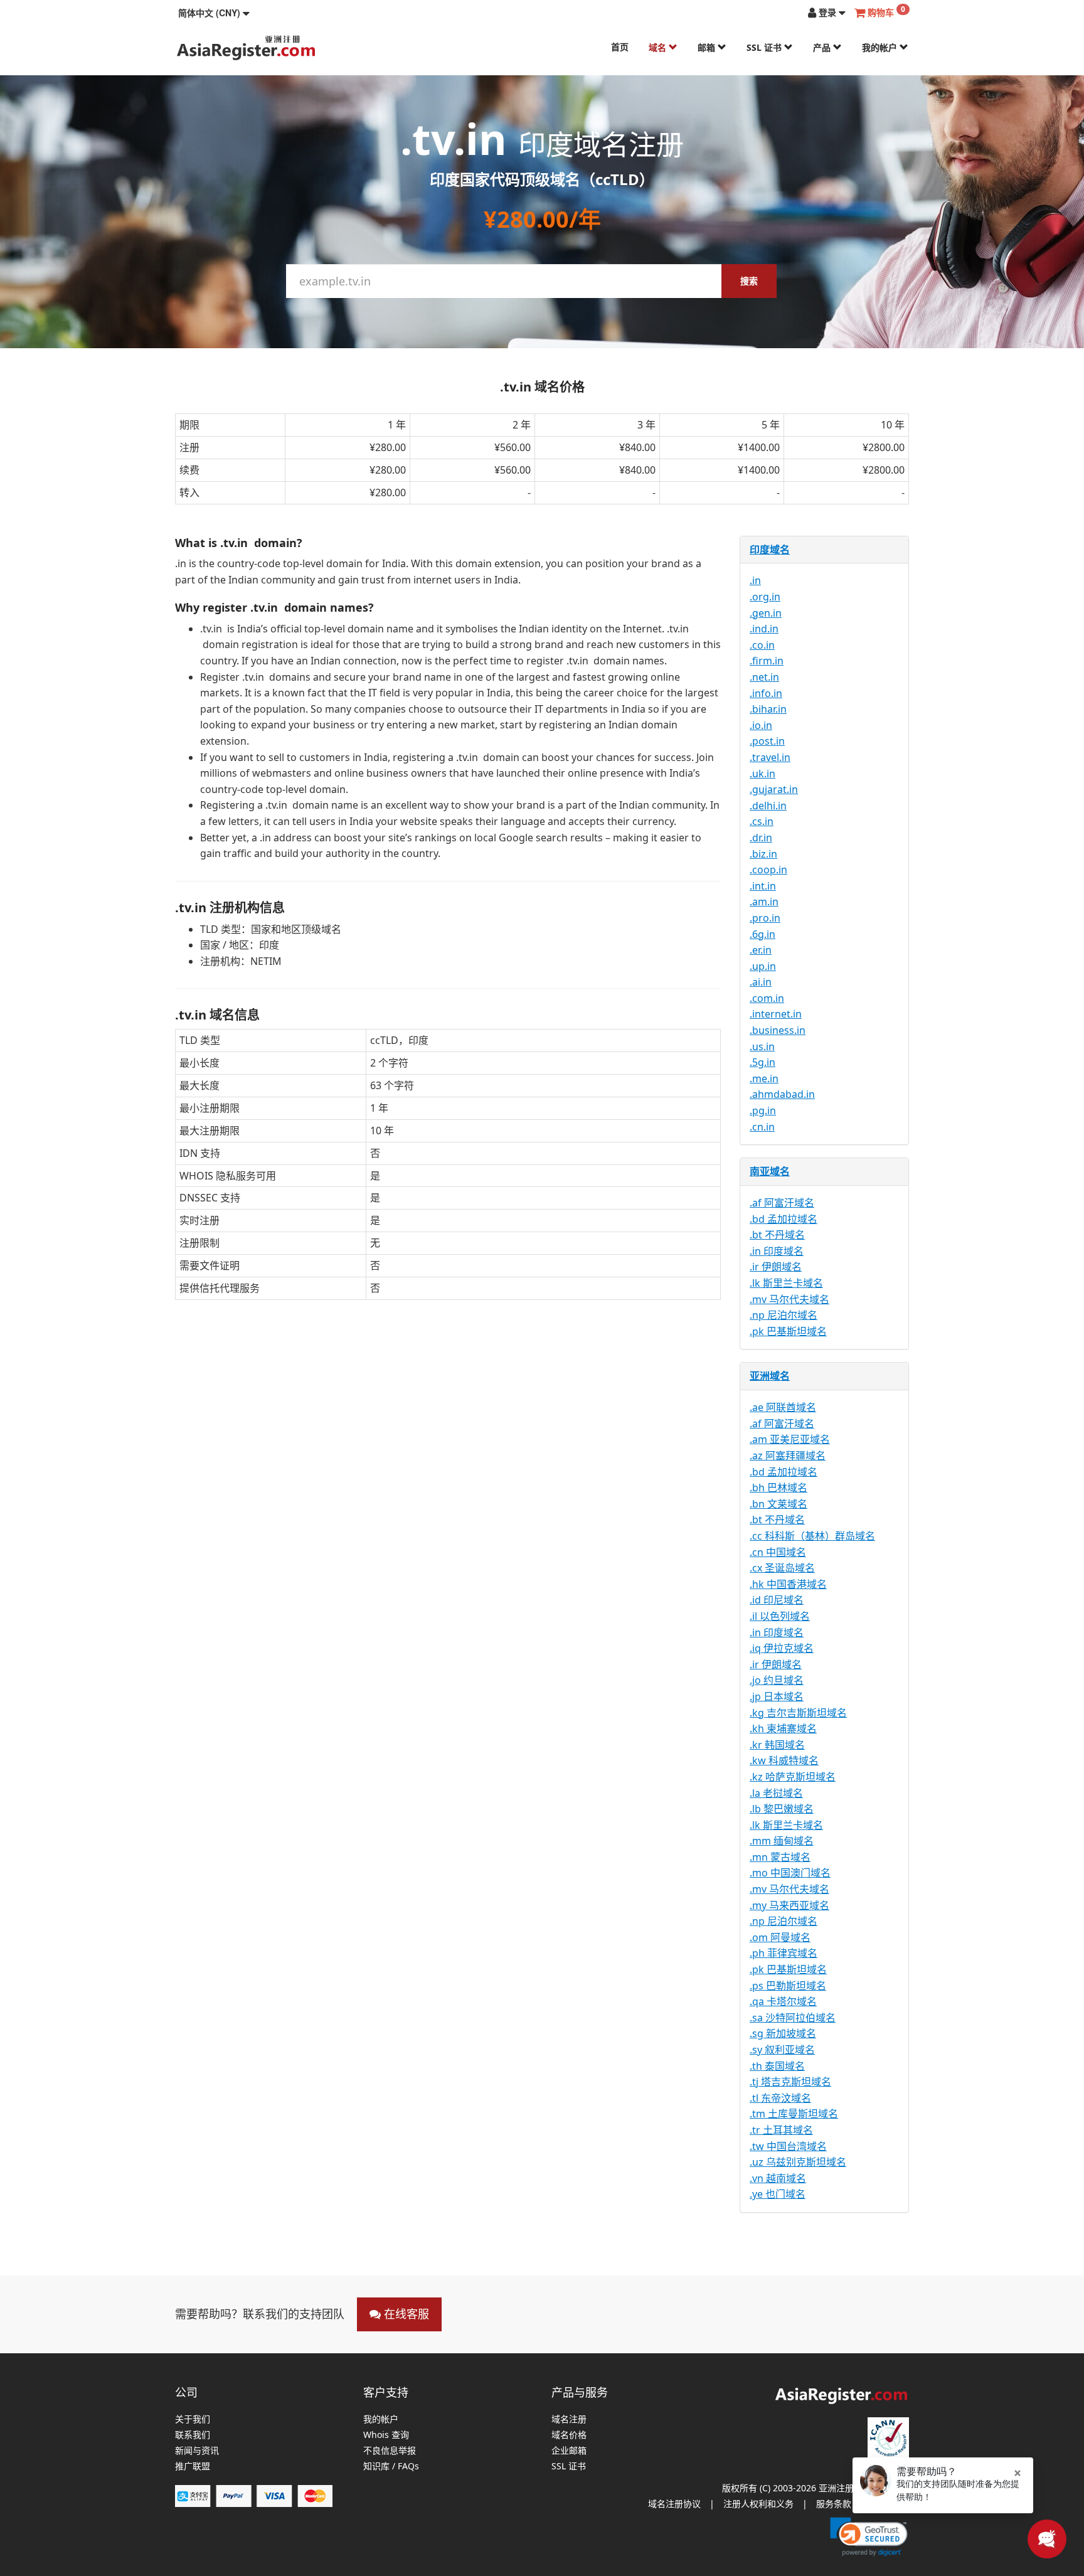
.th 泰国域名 (777, 2066)
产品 (823, 47)
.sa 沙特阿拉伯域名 (793, 2018)
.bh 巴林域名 (778, 1488)
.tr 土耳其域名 (781, 2130)
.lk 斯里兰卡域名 (786, 1283)
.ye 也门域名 (778, 2194)
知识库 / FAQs (391, 2467)
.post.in (767, 741)
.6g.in (763, 934)
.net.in (764, 677)
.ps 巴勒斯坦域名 (788, 1986)
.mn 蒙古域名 (780, 1857)
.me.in (764, 1078)
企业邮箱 (569, 2451)
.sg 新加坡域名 (783, 2033)
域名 (659, 47)
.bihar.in (768, 709)
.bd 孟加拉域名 (784, 1219)
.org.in (765, 597)
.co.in (762, 645)
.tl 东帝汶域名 (780, 2098)
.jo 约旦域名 (777, 1680)
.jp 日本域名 (777, 1696)
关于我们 (193, 2419)
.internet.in (776, 1014)
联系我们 (193, 2435)
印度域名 (770, 550)
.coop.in (768, 870)
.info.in (766, 693)
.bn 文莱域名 (778, 1504)
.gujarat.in (774, 789)
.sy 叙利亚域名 (782, 2050)
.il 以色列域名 (780, 1616)
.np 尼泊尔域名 (784, 1315)
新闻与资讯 (197, 2451)
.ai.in (761, 982)
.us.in (762, 1046)
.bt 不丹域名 (777, 1235)
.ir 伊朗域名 (776, 1267)
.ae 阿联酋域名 (783, 1407)
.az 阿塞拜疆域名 (788, 1456)
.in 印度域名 (777, 1251)
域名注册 (569, 2419)
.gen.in (766, 613)
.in (755, 580)
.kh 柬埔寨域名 (783, 1728)
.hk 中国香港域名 (788, 1584)
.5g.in (763, 1062)
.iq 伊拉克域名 (782, 1648)
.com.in (767, 998)
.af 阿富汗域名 (782, 1203)
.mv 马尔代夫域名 (789, 1299)
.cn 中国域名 (778, 1552)
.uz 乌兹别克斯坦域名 (798, 2162)
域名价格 (569, 2435)
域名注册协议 (674, 2504)
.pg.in (763, 1110)
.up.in (763, 966)
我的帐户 (881, 47)
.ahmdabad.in (782, 1094)
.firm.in (767, 661)
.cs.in (762, 821)
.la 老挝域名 (776, 1793)
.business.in (778, 1030)
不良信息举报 (390, 2451)
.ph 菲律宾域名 (784, 1953)
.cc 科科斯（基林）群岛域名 (812, 1536)
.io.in (761, 725)
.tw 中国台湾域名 (788, 2146)
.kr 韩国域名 (777, 1745)
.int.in (763, 886)
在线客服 (405, 2314)
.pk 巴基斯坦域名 (788, 1331)
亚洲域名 (770, 1376)
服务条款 (834, 2504)
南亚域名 (770, 1171)
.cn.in (762, 1127)
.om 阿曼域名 (780, 1937)
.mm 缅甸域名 (782, 1841)
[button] (214, 13)
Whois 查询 (386, 2435)
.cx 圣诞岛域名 (782, 1568)
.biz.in (763, 854)
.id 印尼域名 (777, 1600)
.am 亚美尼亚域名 (790, 1439)
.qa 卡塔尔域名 (783, 2001)
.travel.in (770, 757)
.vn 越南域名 (778, 2178)
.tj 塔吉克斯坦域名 (790, 2082)
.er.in (761, 950)
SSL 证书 (765, 47)
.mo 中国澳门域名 (790, 1873)
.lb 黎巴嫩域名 (782, 1809)
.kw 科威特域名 (784, 1760)
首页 (620, 47)
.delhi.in (768, 806)
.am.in (764, 902)
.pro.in (765, 918)
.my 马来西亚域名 (789, 1905)
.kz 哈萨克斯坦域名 (793, 1777)
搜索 (749, 281)
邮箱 (708, 47)
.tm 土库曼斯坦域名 (794, 2114)
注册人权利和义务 (758, 2504)
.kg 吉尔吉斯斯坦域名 (798, 1713)
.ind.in (764, 629)
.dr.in (761, 838)
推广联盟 (193, 2467)
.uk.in (763, 774)
